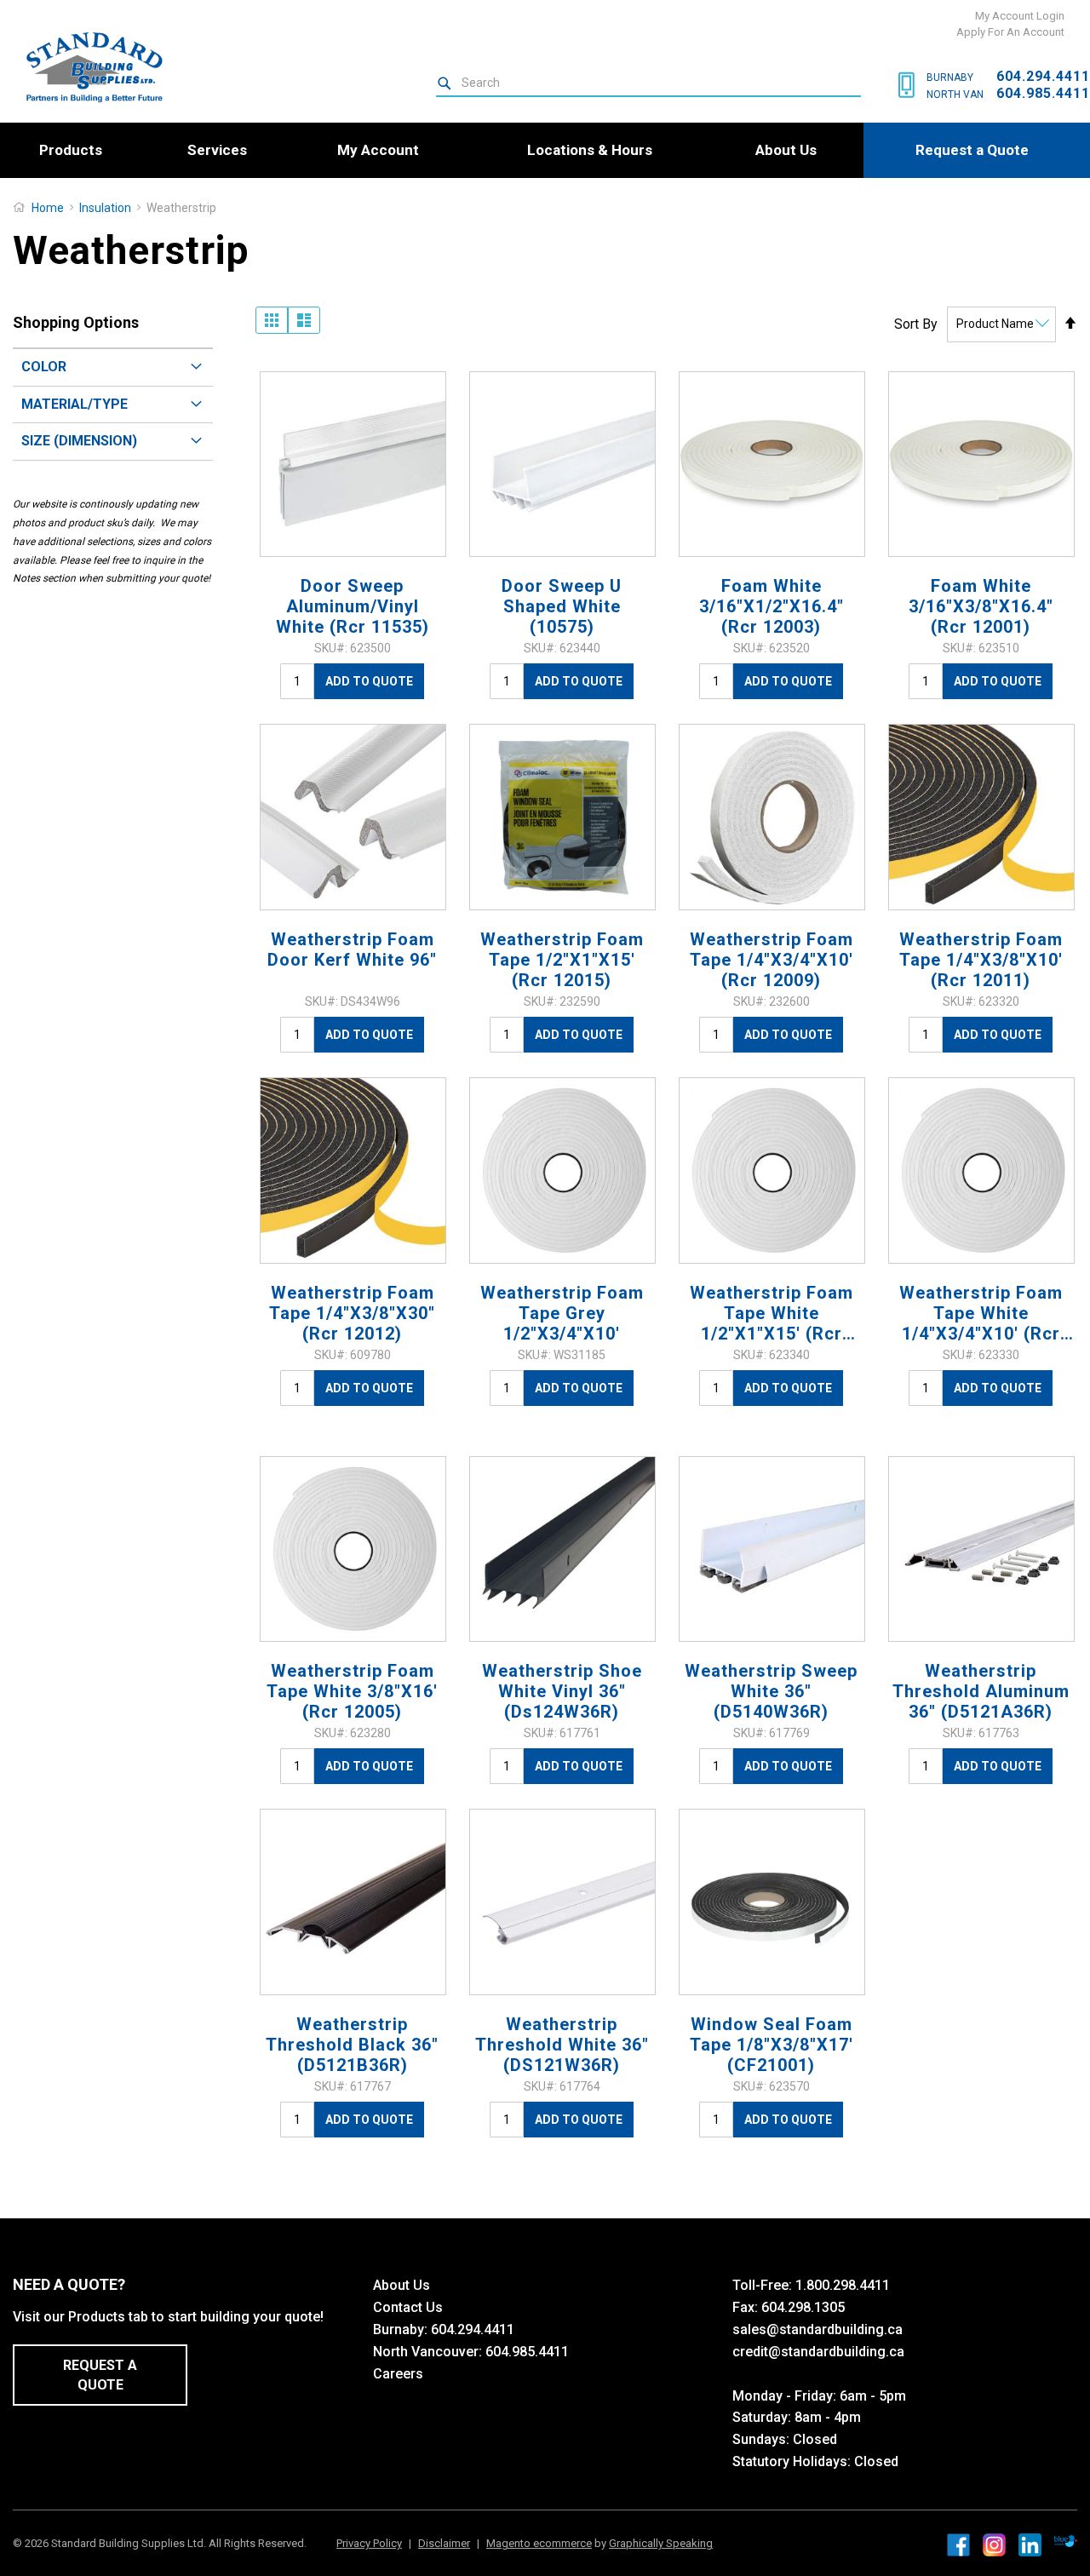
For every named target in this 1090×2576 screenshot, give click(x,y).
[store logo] (87, 67)
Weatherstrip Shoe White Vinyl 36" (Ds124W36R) (562, 1691)
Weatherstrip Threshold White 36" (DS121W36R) (562, 2045)
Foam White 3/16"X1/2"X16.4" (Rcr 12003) (772, 606)
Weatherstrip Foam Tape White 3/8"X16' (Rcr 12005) (352, 1691)
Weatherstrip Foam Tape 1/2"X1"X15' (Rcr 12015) (562, 960)
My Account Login (1020, 16)
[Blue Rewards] (1066, 2542)
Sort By (916, 323)
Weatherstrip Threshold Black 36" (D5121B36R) (352, 2045)
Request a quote (100, 2375)
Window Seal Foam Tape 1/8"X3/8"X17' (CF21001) (772, 2045)
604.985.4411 (1043, 93)
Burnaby (950, 77)
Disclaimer (444, 2543)
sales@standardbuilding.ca (817, 2329)
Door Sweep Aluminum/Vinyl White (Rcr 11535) (353, 606)
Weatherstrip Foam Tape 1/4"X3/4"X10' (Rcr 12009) (772, 960)
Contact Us (408, 2307)
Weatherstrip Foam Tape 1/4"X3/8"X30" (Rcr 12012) (352, 1313)
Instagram (994, 2545)
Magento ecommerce (539, 2543)
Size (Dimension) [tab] (79, 441)
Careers (398, 2374)
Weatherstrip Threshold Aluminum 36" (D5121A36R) (981, 1691)
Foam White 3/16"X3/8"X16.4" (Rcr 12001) (981, 606)
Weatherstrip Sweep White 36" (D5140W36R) (771, 1691)
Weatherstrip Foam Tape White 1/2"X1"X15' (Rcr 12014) (772, 1313)
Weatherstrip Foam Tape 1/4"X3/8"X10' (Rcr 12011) (981, 960)
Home (48, 208)
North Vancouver (426, 2352)
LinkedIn (1030, 2545)
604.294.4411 (1043, 76)
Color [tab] (44, 367)
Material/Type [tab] (75, 404)
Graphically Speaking (661, 2543)
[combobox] (648, 83)
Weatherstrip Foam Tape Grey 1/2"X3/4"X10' (562, 1313)
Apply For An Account (1010, 32)
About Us (402, 2285)
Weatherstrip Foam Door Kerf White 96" (352, 950)
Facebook (958, 2545)
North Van (955, 95)
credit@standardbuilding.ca (818, 2352)
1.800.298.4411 (843, 2285)
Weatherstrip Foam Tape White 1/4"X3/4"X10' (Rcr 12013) (981, 1313)
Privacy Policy (369, 2543)
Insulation (106, 208)
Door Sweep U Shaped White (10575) (562, 606)
